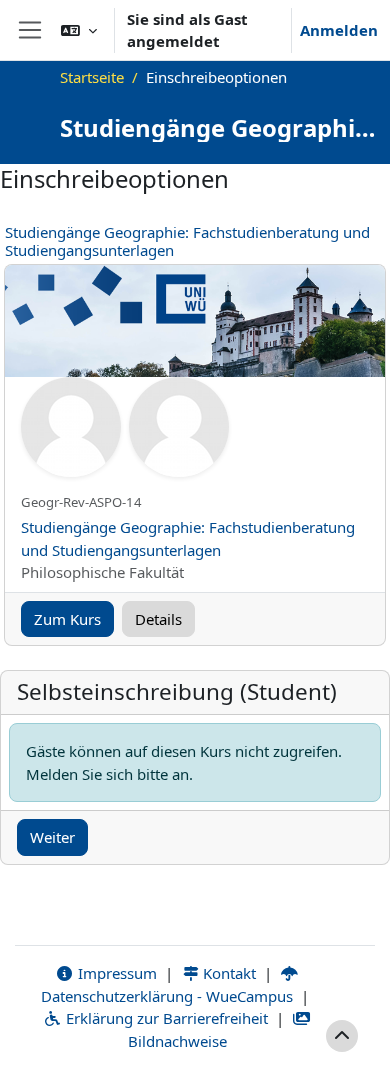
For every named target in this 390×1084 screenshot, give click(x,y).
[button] (79, 30)
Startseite (92, 77)
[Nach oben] (342, 1036)
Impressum (115, 973)
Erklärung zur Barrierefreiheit (165, 1018)
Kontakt (227, 973)
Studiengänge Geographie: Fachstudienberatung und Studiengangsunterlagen (187, 241)
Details (158, 619)
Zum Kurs (67, 619)
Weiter (52, 837)
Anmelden (339, 30)
